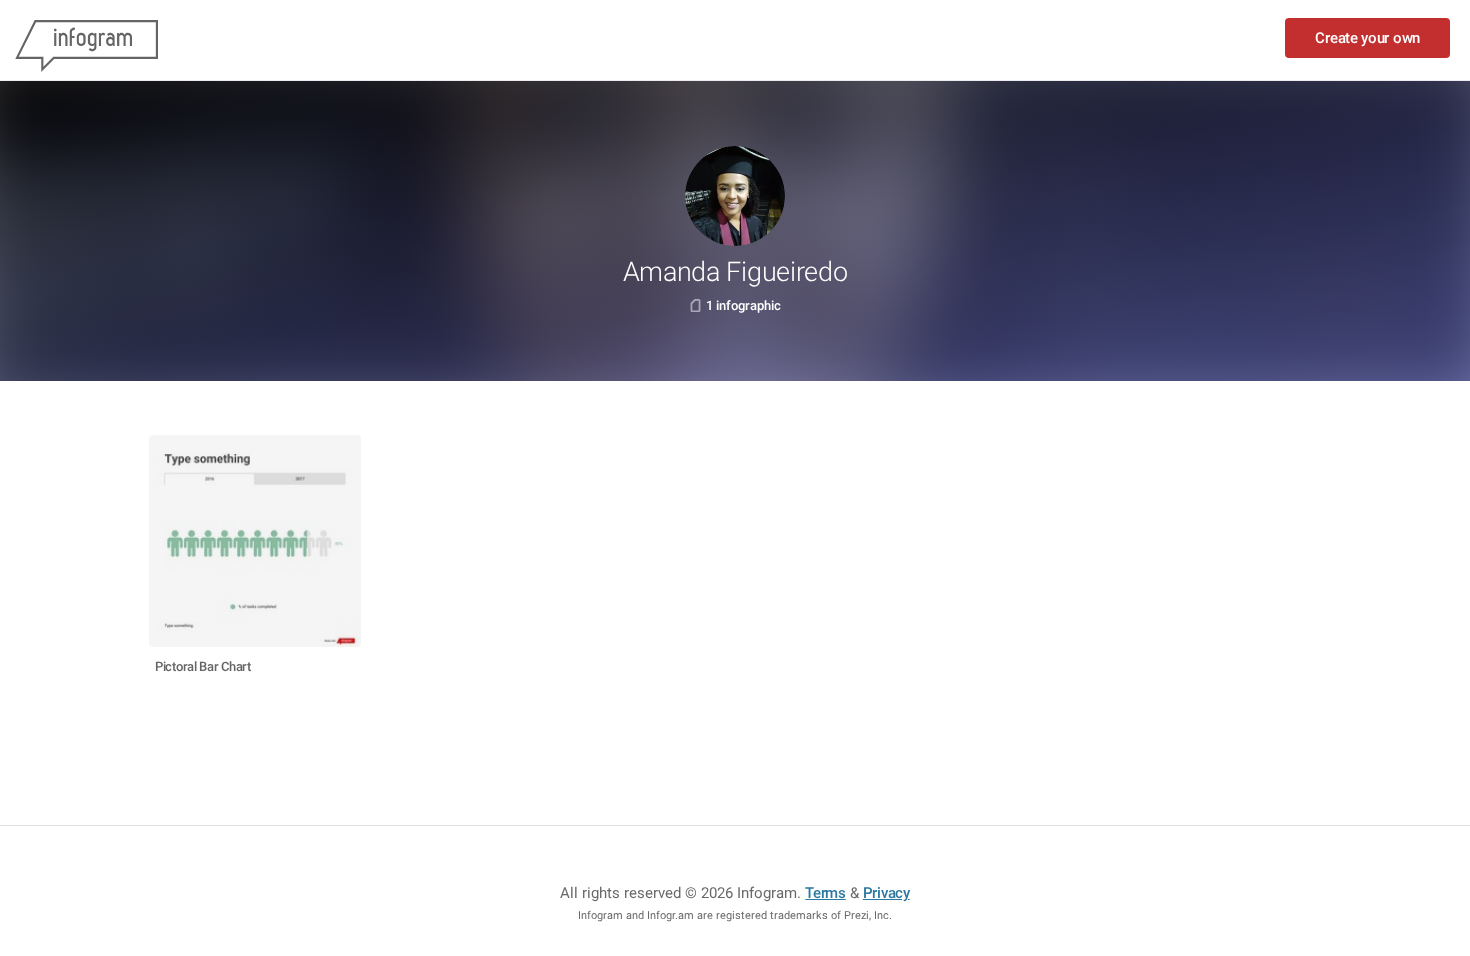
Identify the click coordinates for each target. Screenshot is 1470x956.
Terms (825, 893)
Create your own (1367, 38)
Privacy (886, 893)
